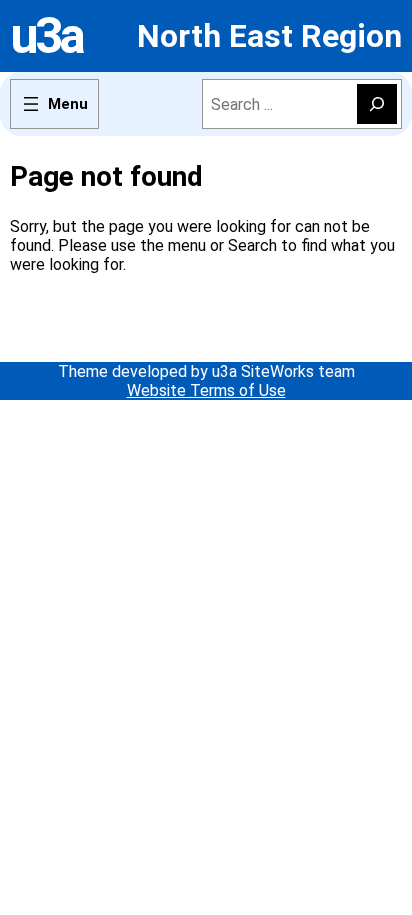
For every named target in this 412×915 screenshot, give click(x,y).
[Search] (377, 104)
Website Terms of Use (206, 390)
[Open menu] (54, 104)
